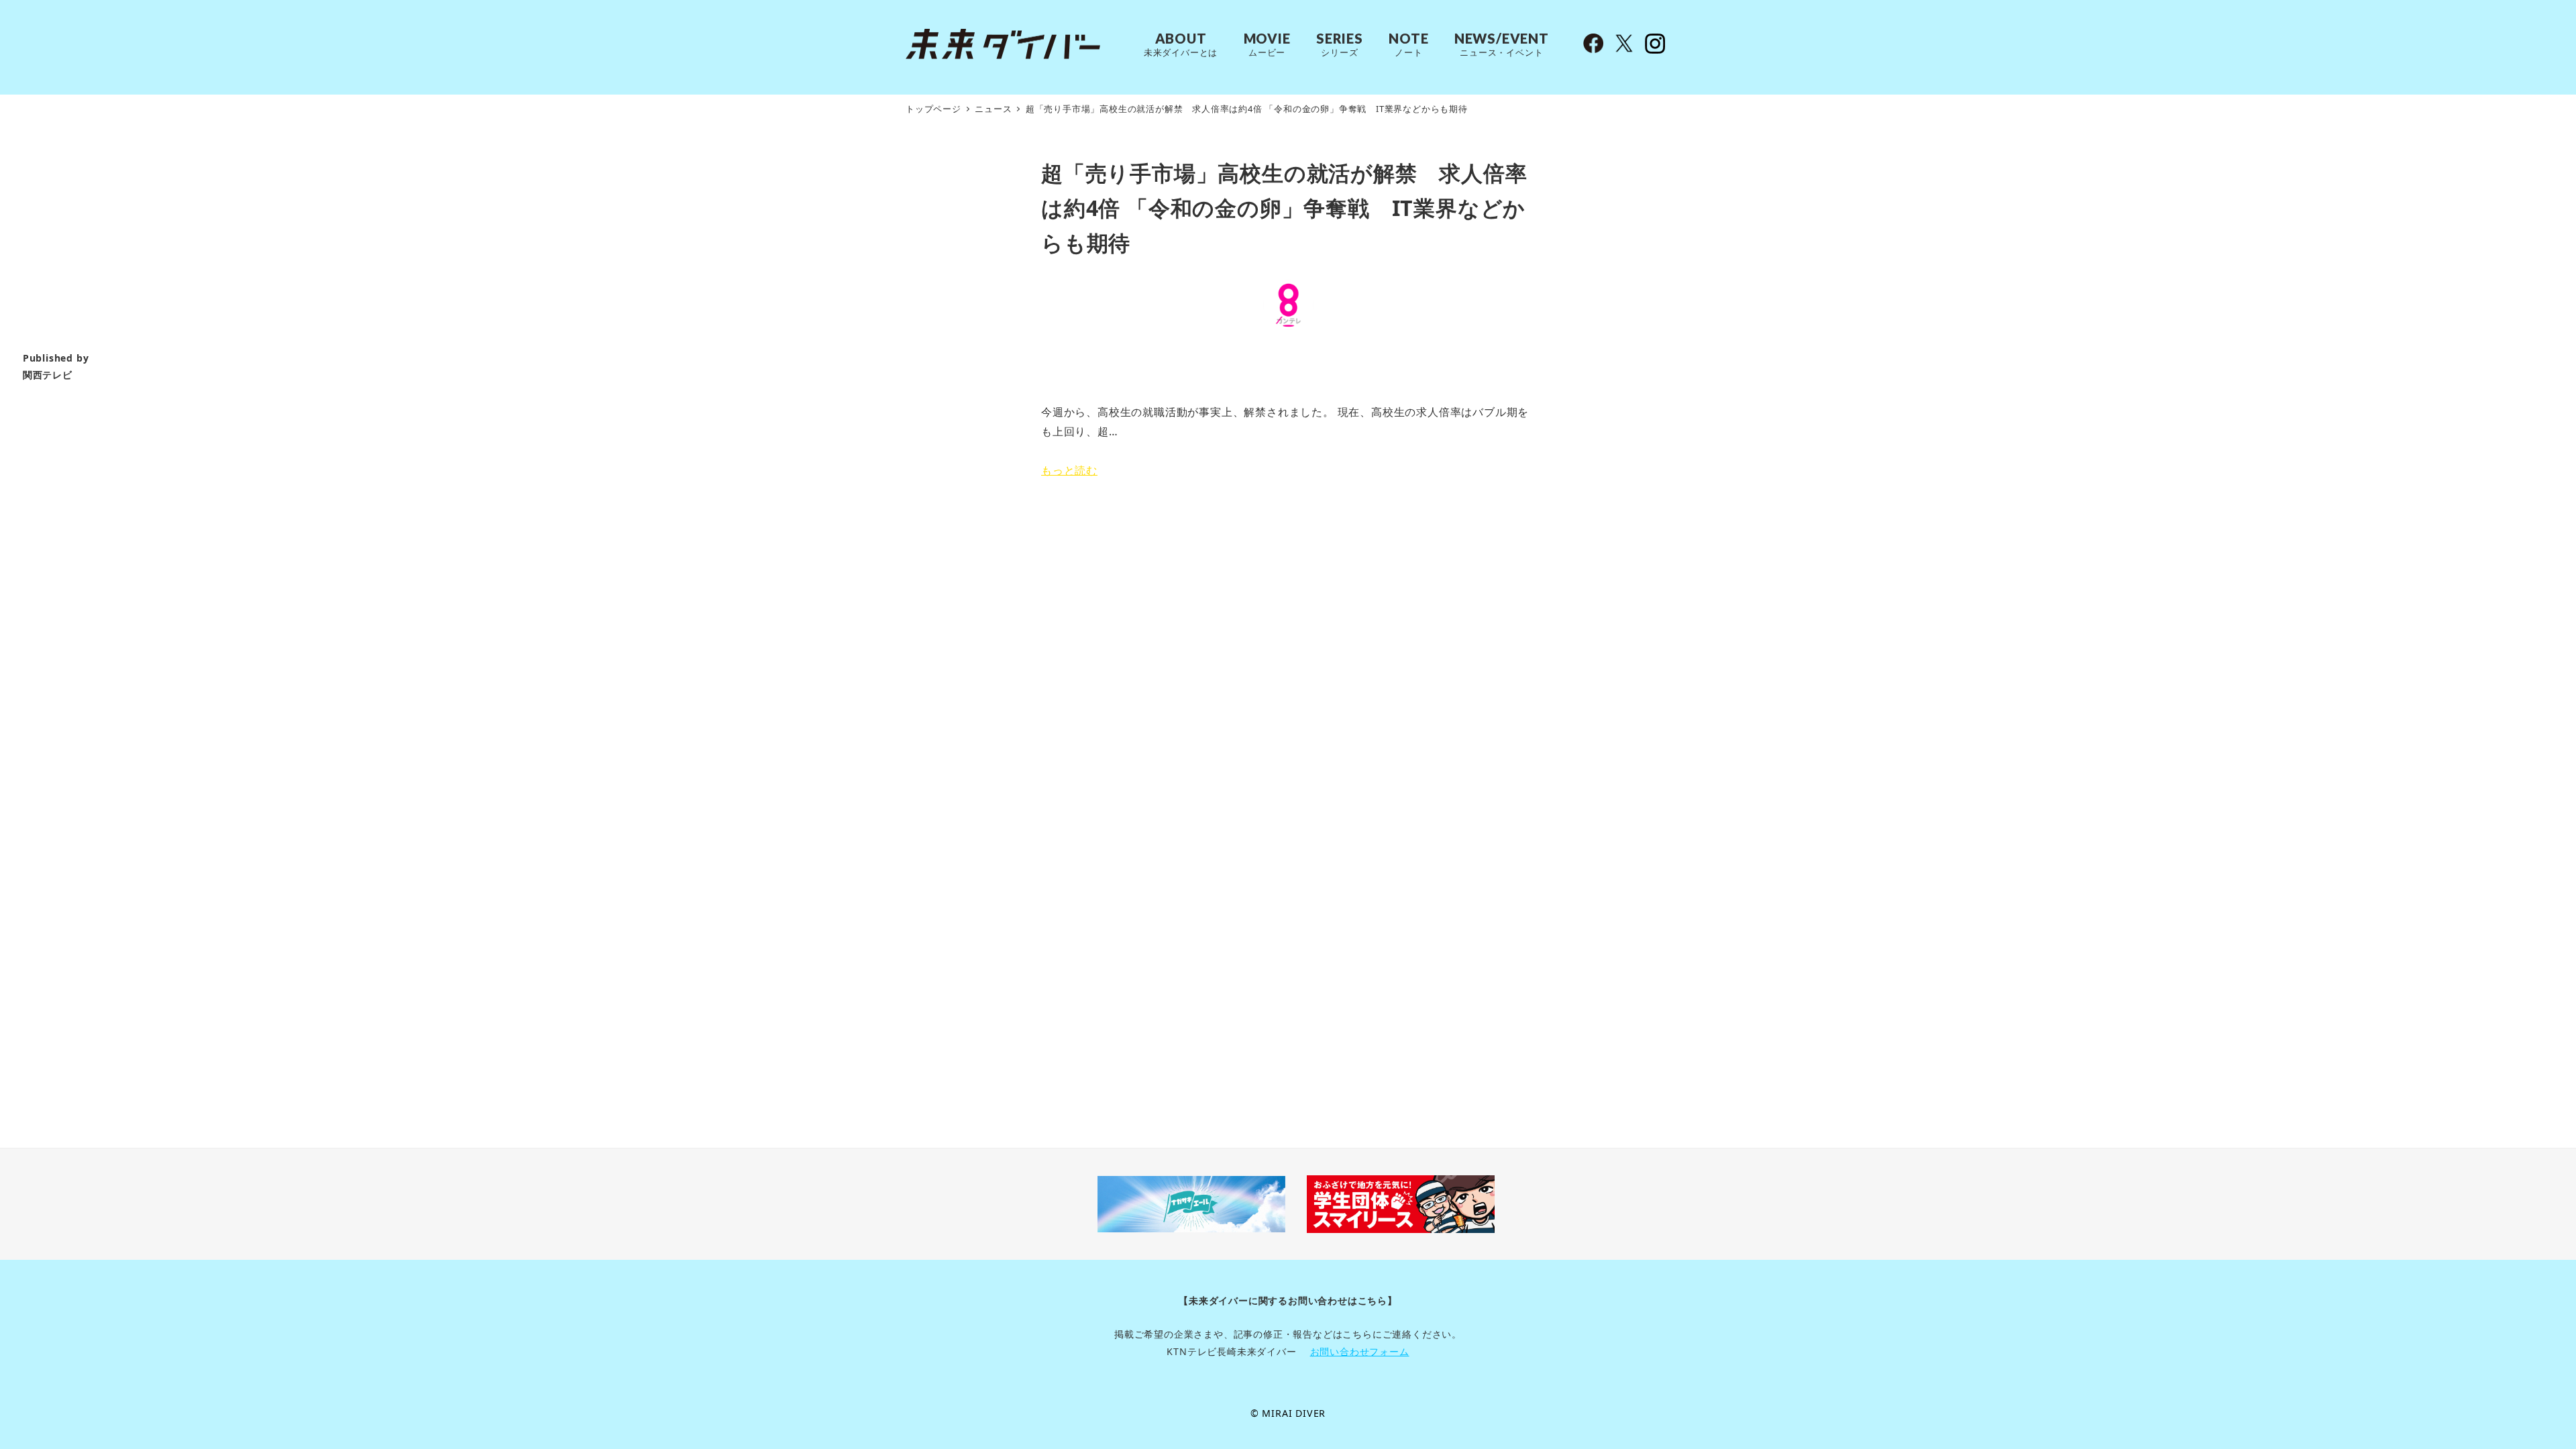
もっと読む (1069, 470)
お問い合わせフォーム (1360, 1351)
